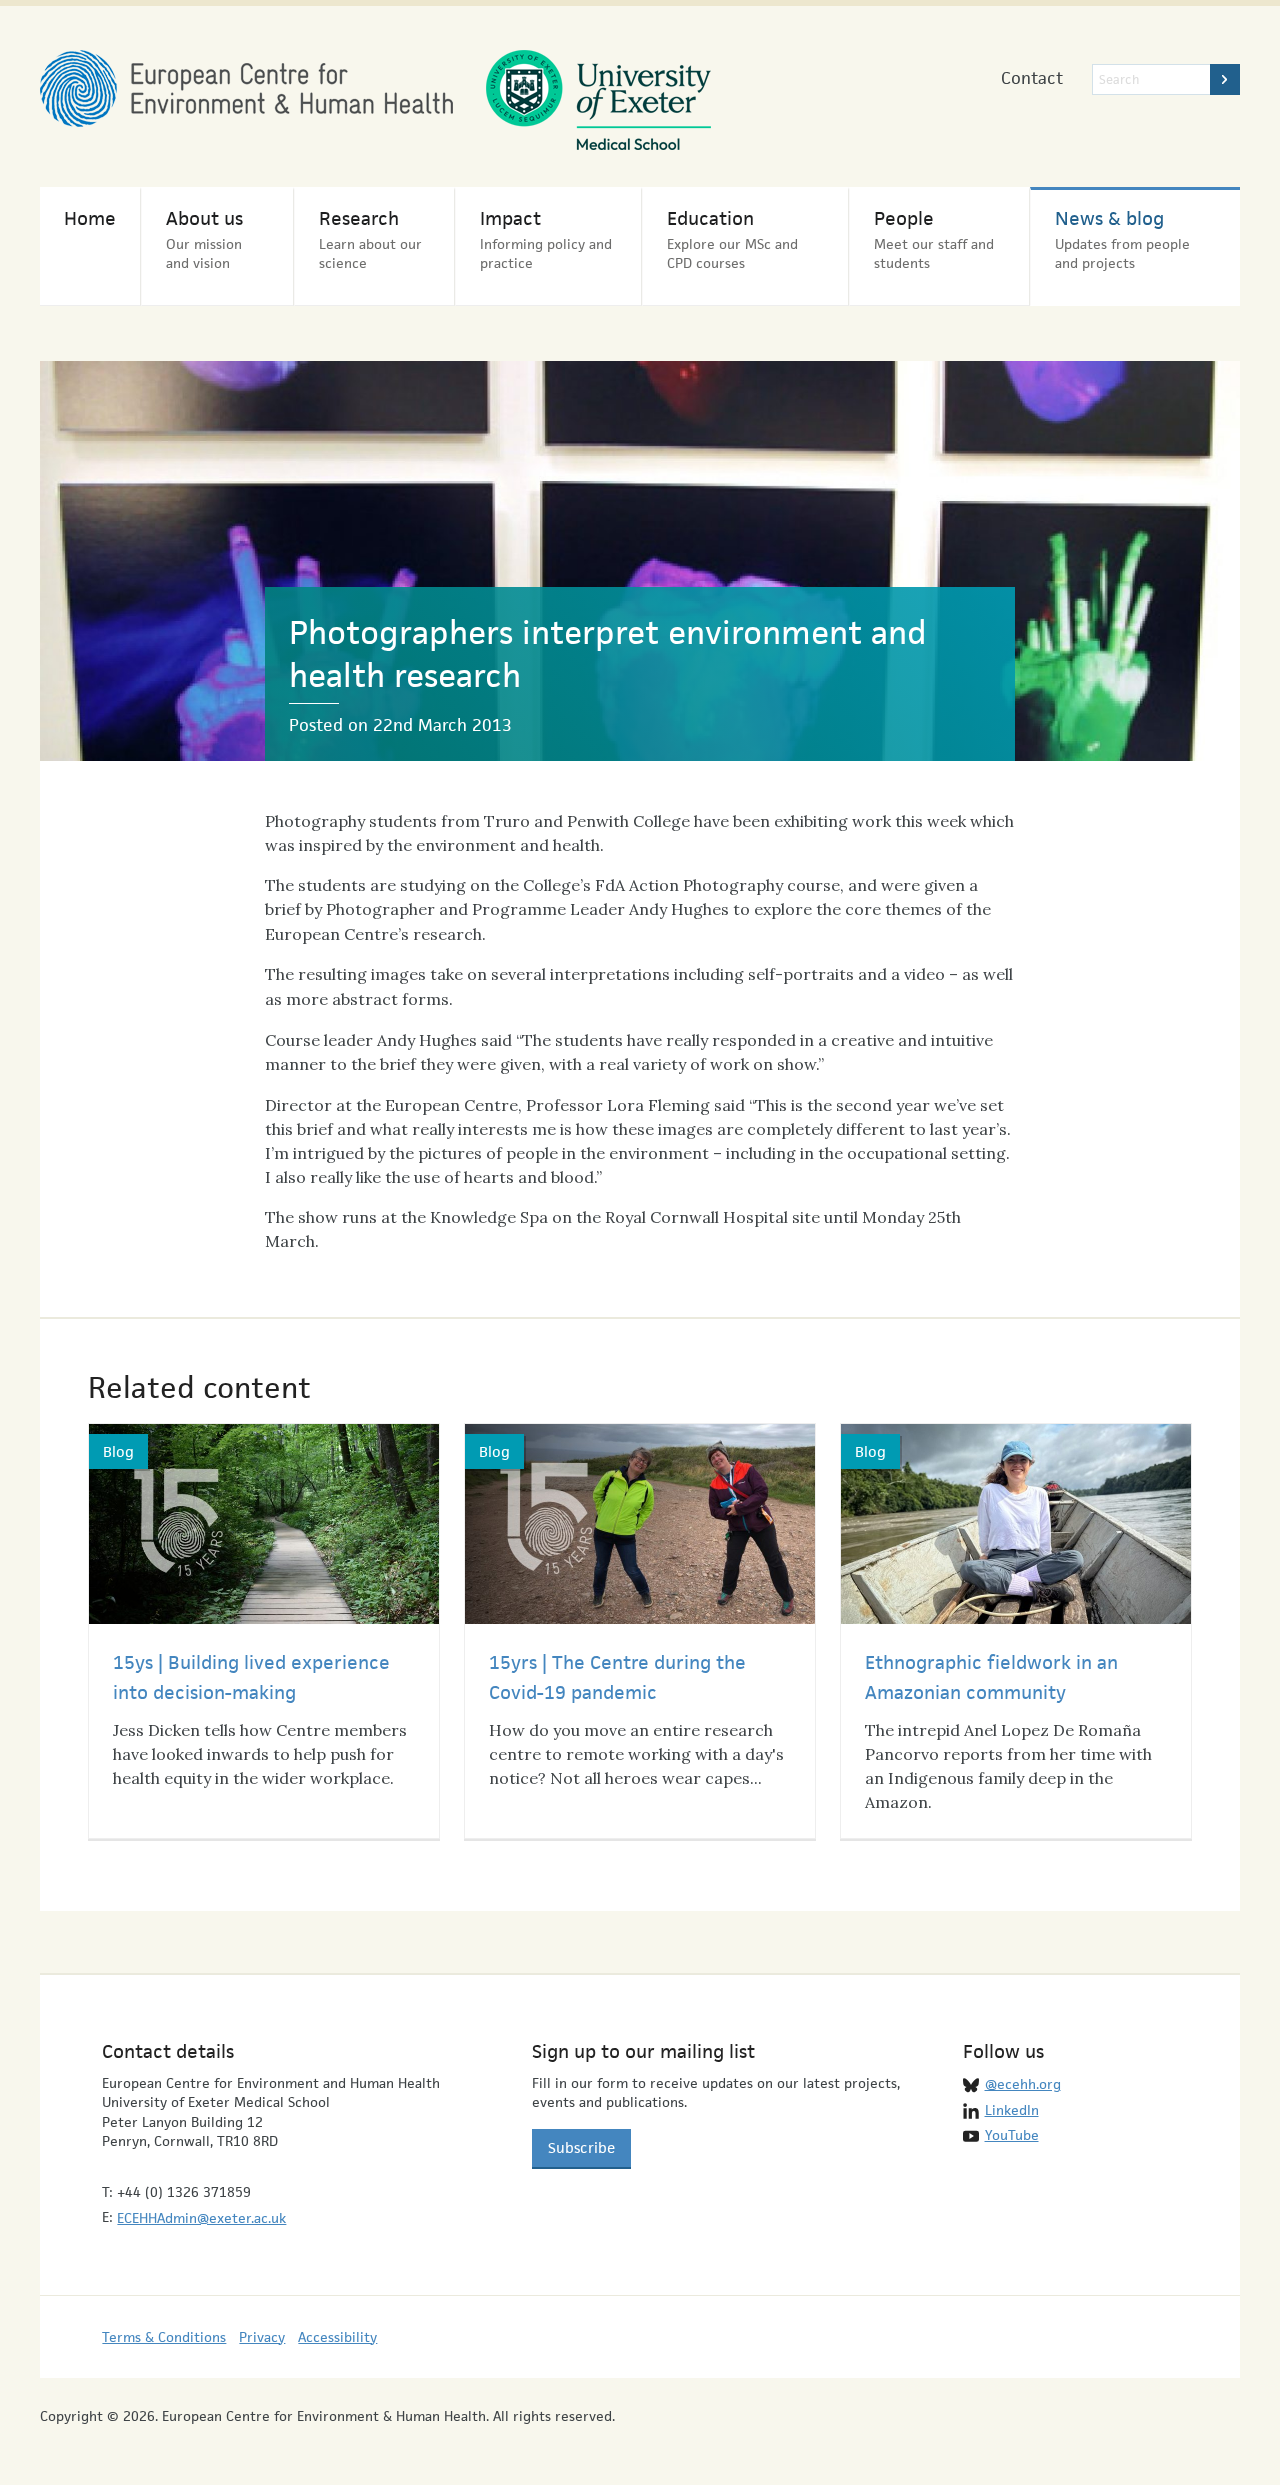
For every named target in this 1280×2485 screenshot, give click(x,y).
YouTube (1012, 2135)
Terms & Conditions (164, 2337)
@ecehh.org (1023, 2084)
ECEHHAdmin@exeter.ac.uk (201, 2218)
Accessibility (337, 2337)
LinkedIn (1012, 2110)
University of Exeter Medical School (598, 100)
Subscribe (581, 2147)
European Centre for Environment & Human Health (246, 88)
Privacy (262, 2337)
